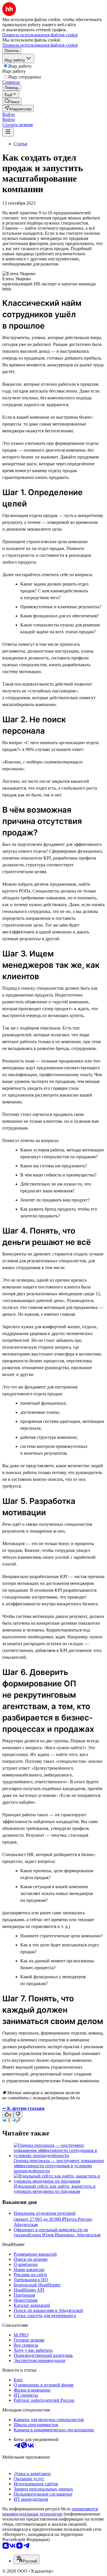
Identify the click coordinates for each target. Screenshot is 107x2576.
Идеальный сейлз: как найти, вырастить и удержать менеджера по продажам (55, 2189)
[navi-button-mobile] (8, 132)
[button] (9, 114)
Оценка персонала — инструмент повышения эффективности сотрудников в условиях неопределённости (59, 2166)
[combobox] (27, 2559)
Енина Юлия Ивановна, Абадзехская (64, 2235)
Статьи (21, 144)
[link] (12, 101)
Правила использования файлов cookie (40, 45)
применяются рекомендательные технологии (50, 2511)
